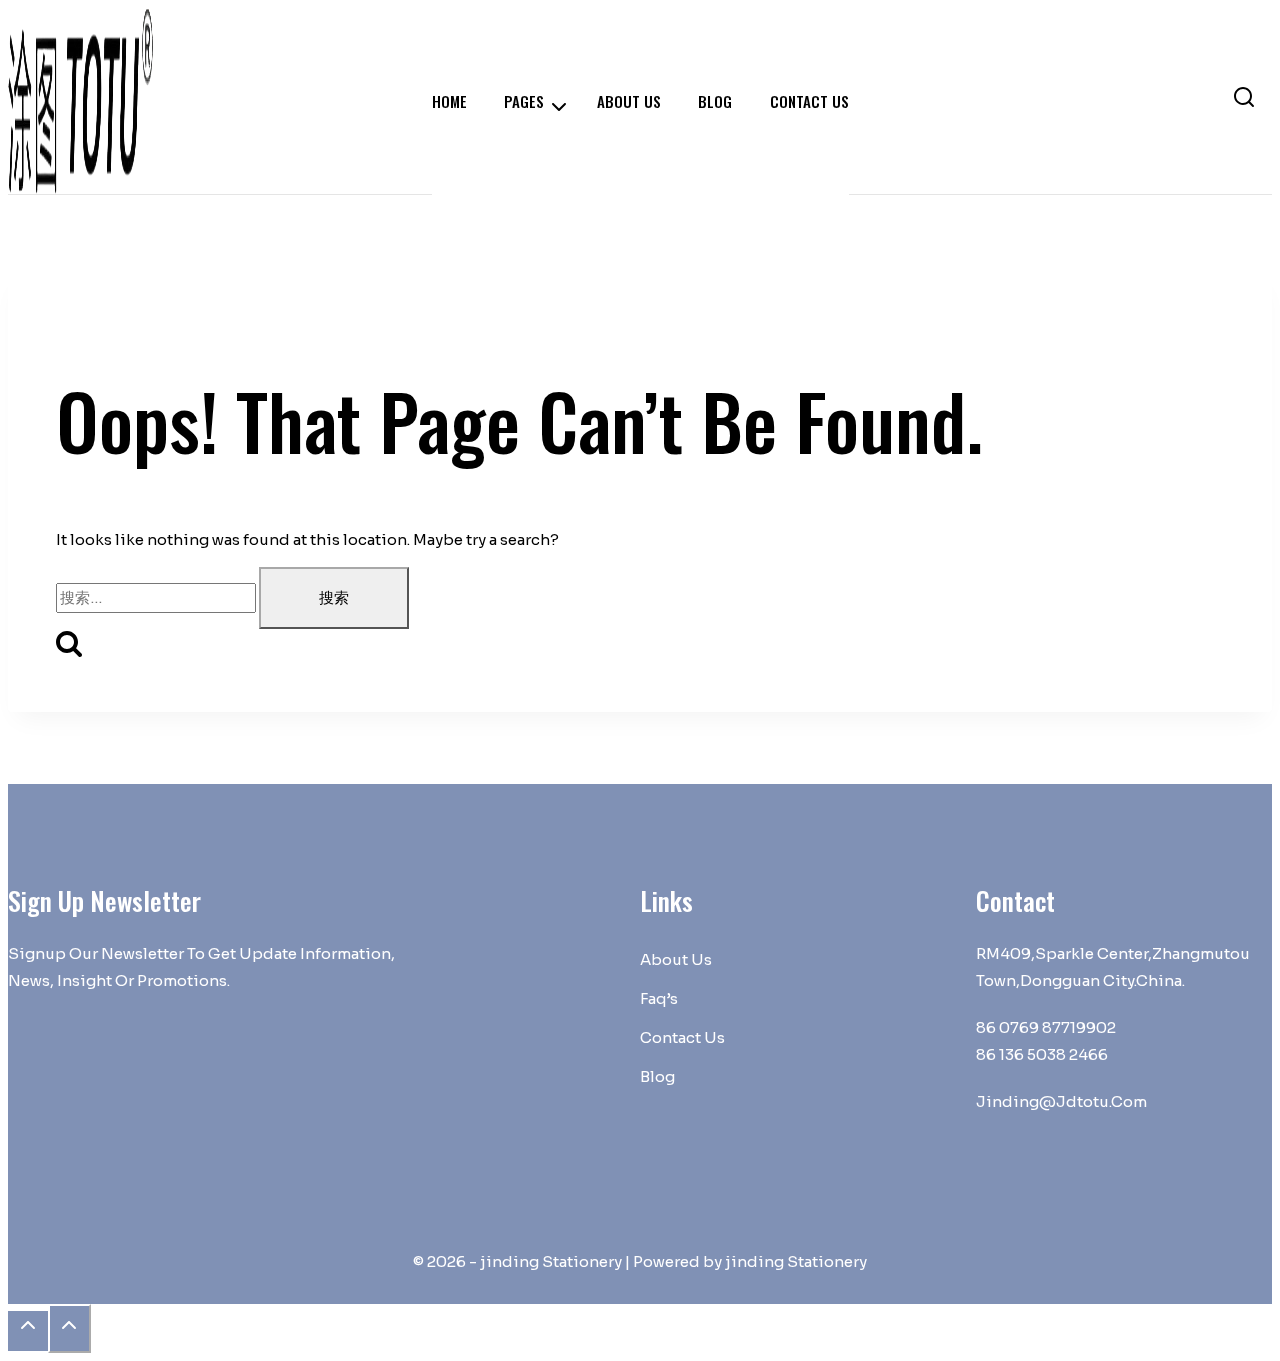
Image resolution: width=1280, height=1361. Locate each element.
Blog (657, 1076)
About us (676, 959)
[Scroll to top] (28, 1331)
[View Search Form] (1244, 101)
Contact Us (682, 1037)
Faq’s (659, 998)
